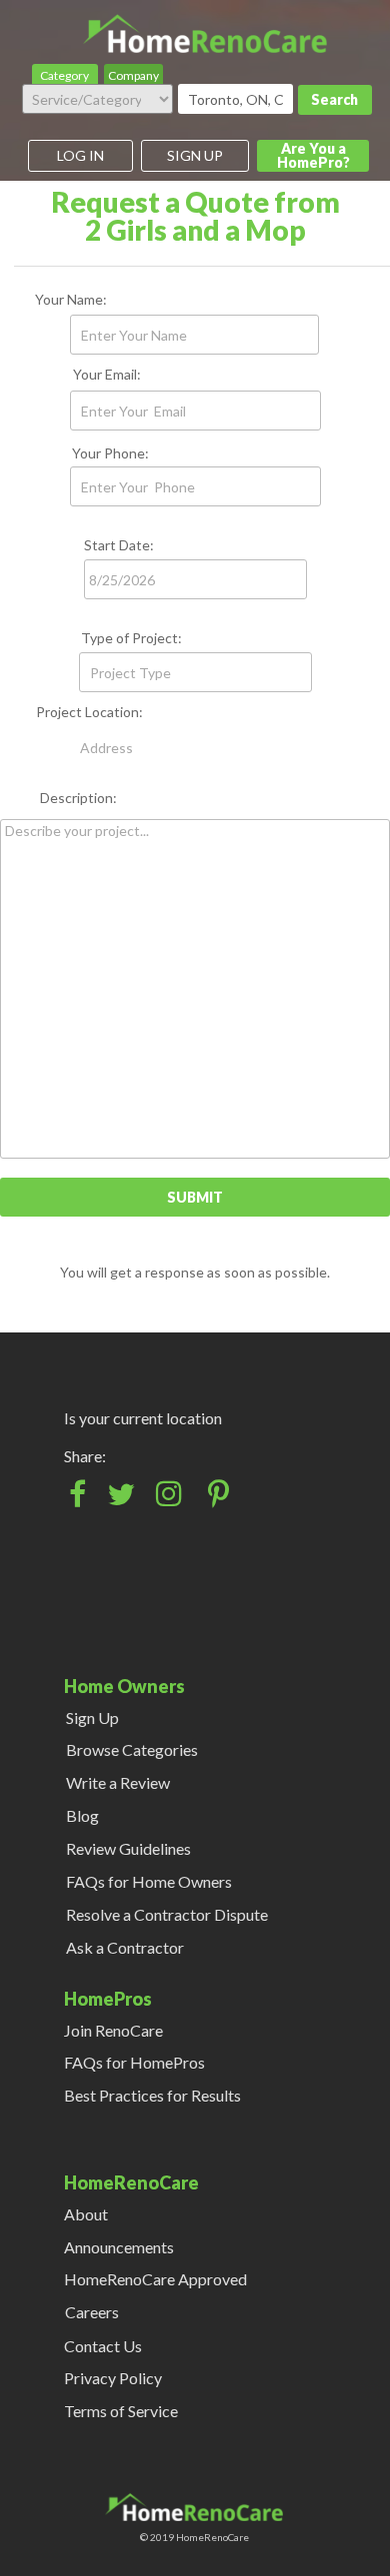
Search (334, 99)
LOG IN (80, 155)
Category (64, 75)
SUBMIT (195, 1197)
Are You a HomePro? (313, 155)
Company (133, 75)
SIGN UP (195, 155)
